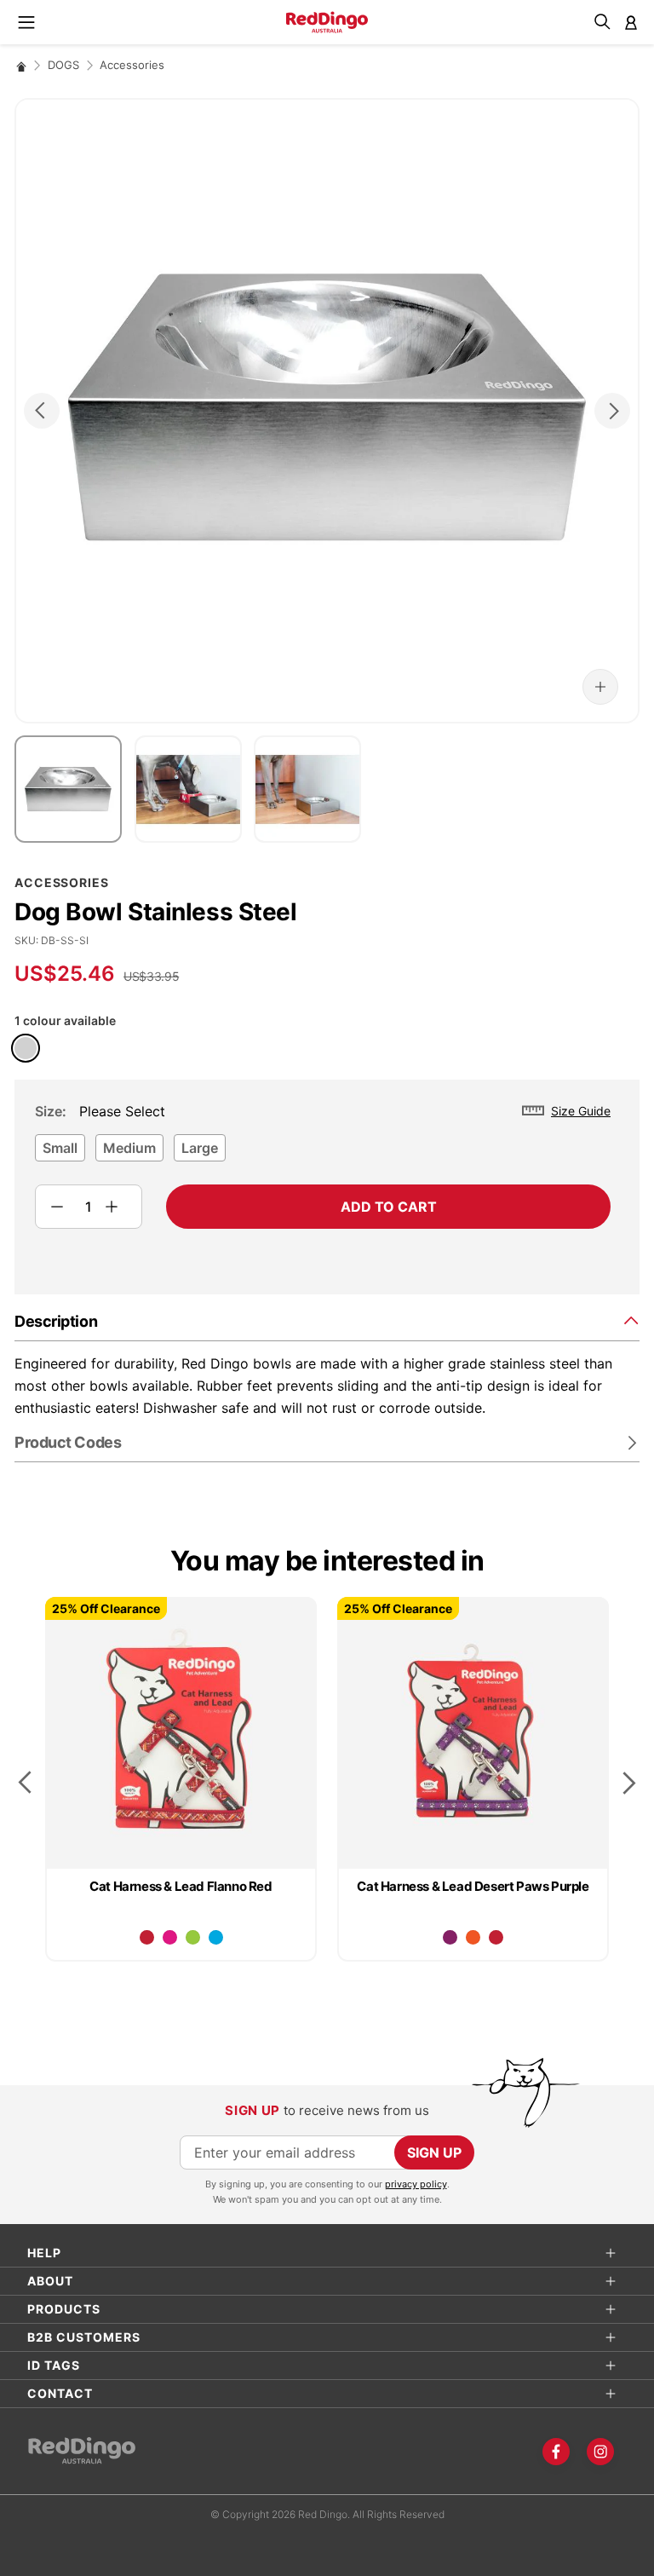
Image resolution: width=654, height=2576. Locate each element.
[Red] (147, 1937)
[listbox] (323, 1153)
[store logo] (327, 22)
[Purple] (450, 1937)
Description (56, 1321)
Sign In (631, 22)
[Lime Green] (193, 1937)
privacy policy (416, 2184)
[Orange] (473, 1937)
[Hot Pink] (170, 1937)
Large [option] (200, 1148)
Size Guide (581, 1111)
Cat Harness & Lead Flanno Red (181, 1886)
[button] (600, 687)
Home (21, 66)
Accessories (132, 65)
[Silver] (26, 1048)
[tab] (327, 1320)
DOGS (63, 65)
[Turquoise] (216, 1937)
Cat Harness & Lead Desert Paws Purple (473, 1886)
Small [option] (60, 1148)
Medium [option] (129, 1148)
